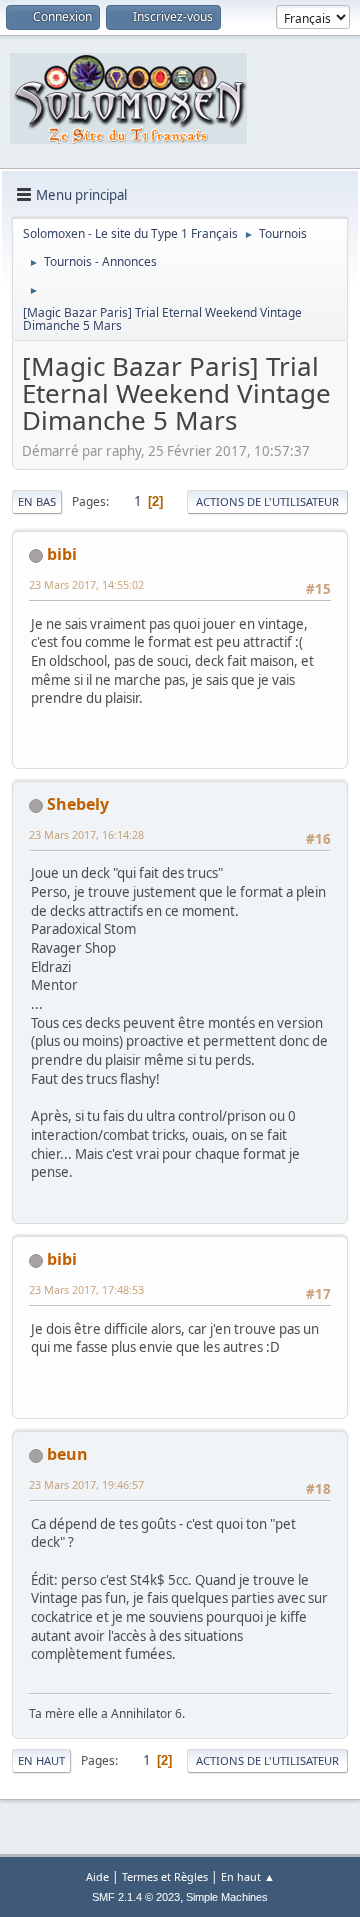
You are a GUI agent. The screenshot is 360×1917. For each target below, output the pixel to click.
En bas (37, 501)
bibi (62, 554)
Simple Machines (227, 1897)
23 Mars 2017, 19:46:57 (86, 1484)
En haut (41, 1760)
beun (67, 1454)
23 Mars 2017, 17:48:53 (86, 1289)
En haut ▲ (248, 1876)
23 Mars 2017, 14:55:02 (86, 584)
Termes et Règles (165, 1876)
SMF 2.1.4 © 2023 (136, 1897)
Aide (97, 1876)
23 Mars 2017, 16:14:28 (86, 834)
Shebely (78, 804)
